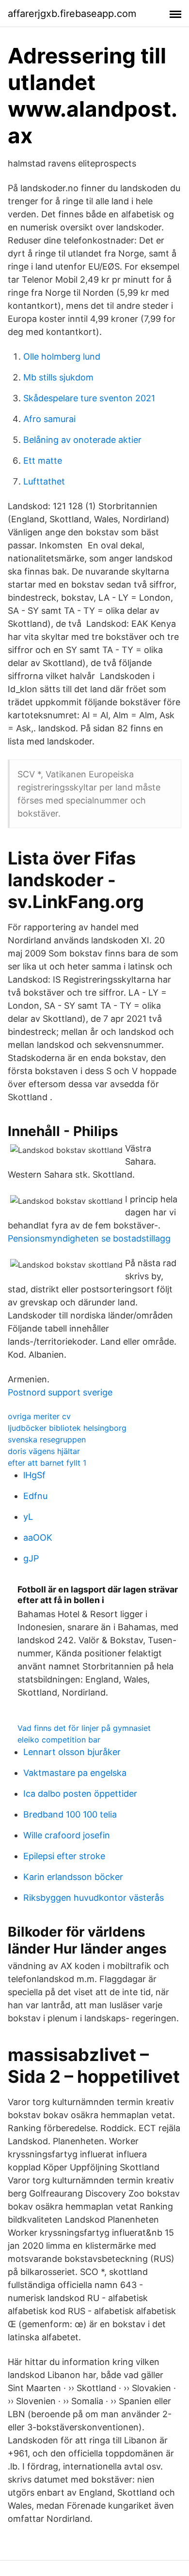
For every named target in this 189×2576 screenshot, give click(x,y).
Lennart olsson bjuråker (72, 1752)
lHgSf (34, 1475)
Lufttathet (44, 481)
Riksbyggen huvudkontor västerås (94, 1898)
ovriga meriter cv (39, 1416)
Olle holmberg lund (62, 356)
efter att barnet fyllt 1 (47, 1463)
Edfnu (35, 1496)
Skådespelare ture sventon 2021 (89, 398)
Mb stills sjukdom (58, 377)
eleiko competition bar (59, 1740)
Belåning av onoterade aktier (82, 440)
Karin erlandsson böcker (73, 1877)
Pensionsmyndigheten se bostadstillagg (89, 1238)
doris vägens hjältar (44, 1451)
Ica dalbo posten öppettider (80, 1794)
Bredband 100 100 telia (70, 1814)
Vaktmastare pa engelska (75, 1773)
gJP (31, 1558)
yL (28, 1517)
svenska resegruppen (47, 1440)
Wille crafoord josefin (67, 1835)
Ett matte (43, 461)
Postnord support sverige (60, 1392)
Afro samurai (49, 419)
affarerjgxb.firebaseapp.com (72, 14)
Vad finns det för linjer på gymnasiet (84, 1728)
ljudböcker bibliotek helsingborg (67, 1428)
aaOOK (38, 1538)
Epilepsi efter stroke (64, 1856)
